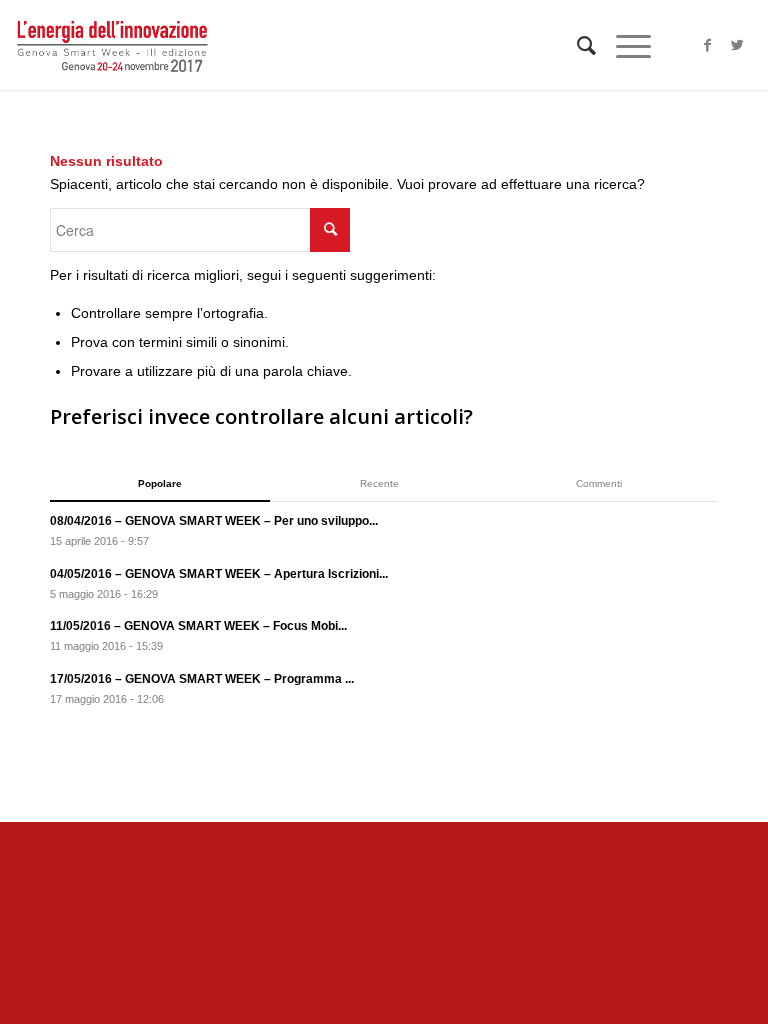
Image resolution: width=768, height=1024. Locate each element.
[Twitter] (738, 45)
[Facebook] (708, 45)
